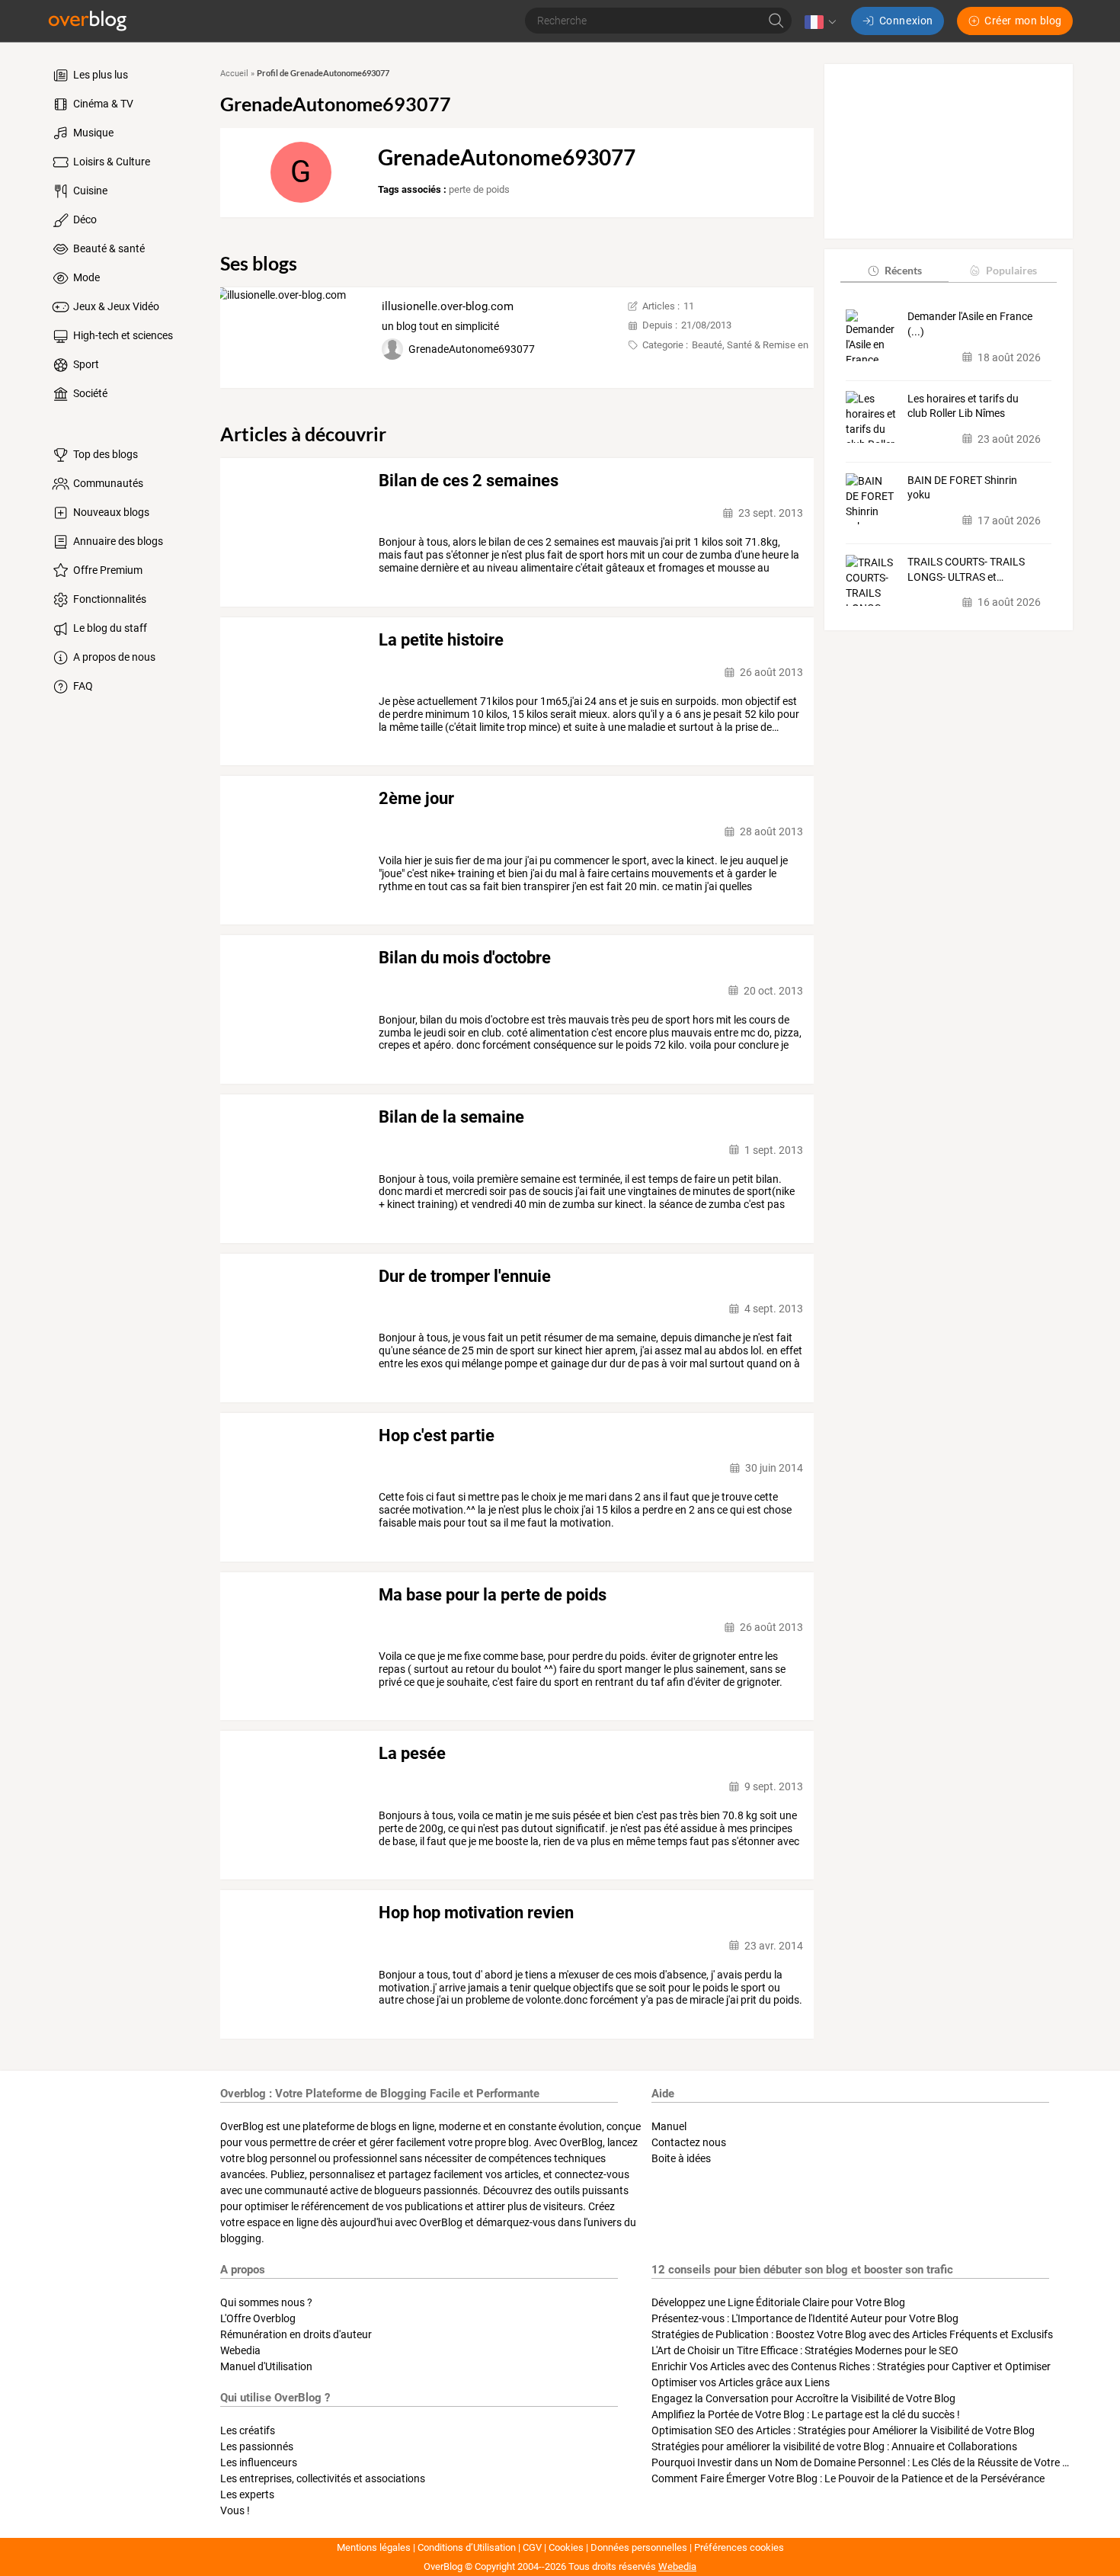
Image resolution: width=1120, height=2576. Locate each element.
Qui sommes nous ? (266, 2302)
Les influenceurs (259, 2462)
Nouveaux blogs (110, 512)
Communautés (107, 483)
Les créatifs (248, 2430)
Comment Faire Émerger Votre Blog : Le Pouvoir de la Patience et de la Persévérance (848, 2478)
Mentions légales (374, 2547)
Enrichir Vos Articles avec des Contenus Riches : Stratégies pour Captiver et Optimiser (851, 2366)
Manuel (669, 2126)
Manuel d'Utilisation (266, 2366)
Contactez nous (689, 2142)
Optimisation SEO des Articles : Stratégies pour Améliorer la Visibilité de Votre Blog (843, 2430)
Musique (92, 133)
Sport (85, 364)
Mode (85, 277)
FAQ (82, 686)
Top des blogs (104, 454)
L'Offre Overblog (258, 2318)
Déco (84, 219)
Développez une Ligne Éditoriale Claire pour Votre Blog (778, 2302)
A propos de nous (113, 657)
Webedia (240, 2350)
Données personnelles (639, 2547)
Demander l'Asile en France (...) (970, 324)
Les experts (247, 2494)
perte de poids (479, 189)
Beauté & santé (108, 248)
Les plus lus (99, 75)
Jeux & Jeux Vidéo (115, 306)
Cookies (566, 2547)
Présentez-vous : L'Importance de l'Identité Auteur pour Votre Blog (805, 2318)
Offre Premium (107, 570)
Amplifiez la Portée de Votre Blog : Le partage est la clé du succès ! (806, 2414)
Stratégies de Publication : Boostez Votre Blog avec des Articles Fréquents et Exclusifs (852, 2334)
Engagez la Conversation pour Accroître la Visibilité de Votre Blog (803, 2398)
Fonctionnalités (109, 599)
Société (89, 393)
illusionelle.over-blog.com (448, 306)
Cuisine (89, 191)
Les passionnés (257, 2446)
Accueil (234, 74)
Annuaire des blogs (117, 541)
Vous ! (235, 2510)
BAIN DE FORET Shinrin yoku (962, 488)
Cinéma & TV (102, 104)
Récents (903, 270)
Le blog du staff (109, 628)
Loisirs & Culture (110, 162)
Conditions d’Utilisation (467, 2547)
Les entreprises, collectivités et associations (323, 2478)
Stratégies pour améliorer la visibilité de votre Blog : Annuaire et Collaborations (834, 2446)
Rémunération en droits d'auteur (296, 2334)
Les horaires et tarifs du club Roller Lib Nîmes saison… (963, 406)
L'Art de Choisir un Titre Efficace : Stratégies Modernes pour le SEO (805, 2350)
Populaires (1011, 270)
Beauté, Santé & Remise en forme (764, 345)
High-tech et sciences (122, 335)
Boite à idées (681, 2158)
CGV (532, 2547)
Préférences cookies (739, 2547)
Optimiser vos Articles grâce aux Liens (741, 2382)
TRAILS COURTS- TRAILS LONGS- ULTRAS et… (966, 569)
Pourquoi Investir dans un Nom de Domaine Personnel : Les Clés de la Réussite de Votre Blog (867, 2462)
